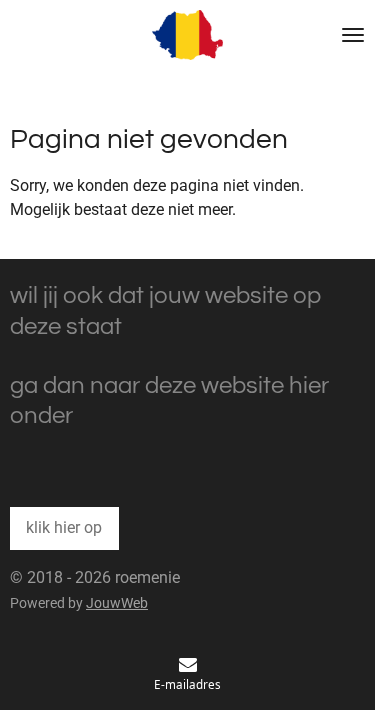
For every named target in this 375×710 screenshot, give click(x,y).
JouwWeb (117, 603)
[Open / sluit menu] (353, 35)
